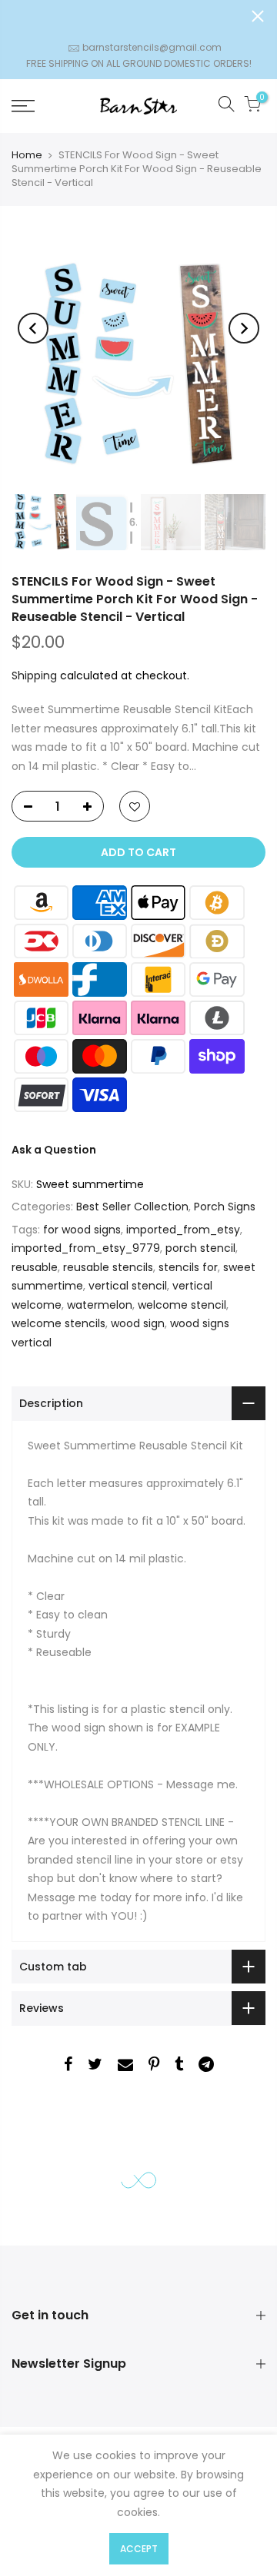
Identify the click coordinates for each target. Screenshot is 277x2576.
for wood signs (82, 1230)
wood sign (138, 1323)
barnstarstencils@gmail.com (152, 47)
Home (27, 155)
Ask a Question (54, 1150)
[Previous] (33, 328)
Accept (139, 2549)
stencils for (188, 1267)
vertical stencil (128, 1286)
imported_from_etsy (183, 1230)
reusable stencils (108, 1267)
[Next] (244, 328)
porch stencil (200, 1248)
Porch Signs (225, 1207)
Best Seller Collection (132, 1207)
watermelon (100, 1305)
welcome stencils (58, 1323)
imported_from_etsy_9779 (86, 1248)
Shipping (34, 676)
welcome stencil (182, 1305)
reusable (35, 1267)
